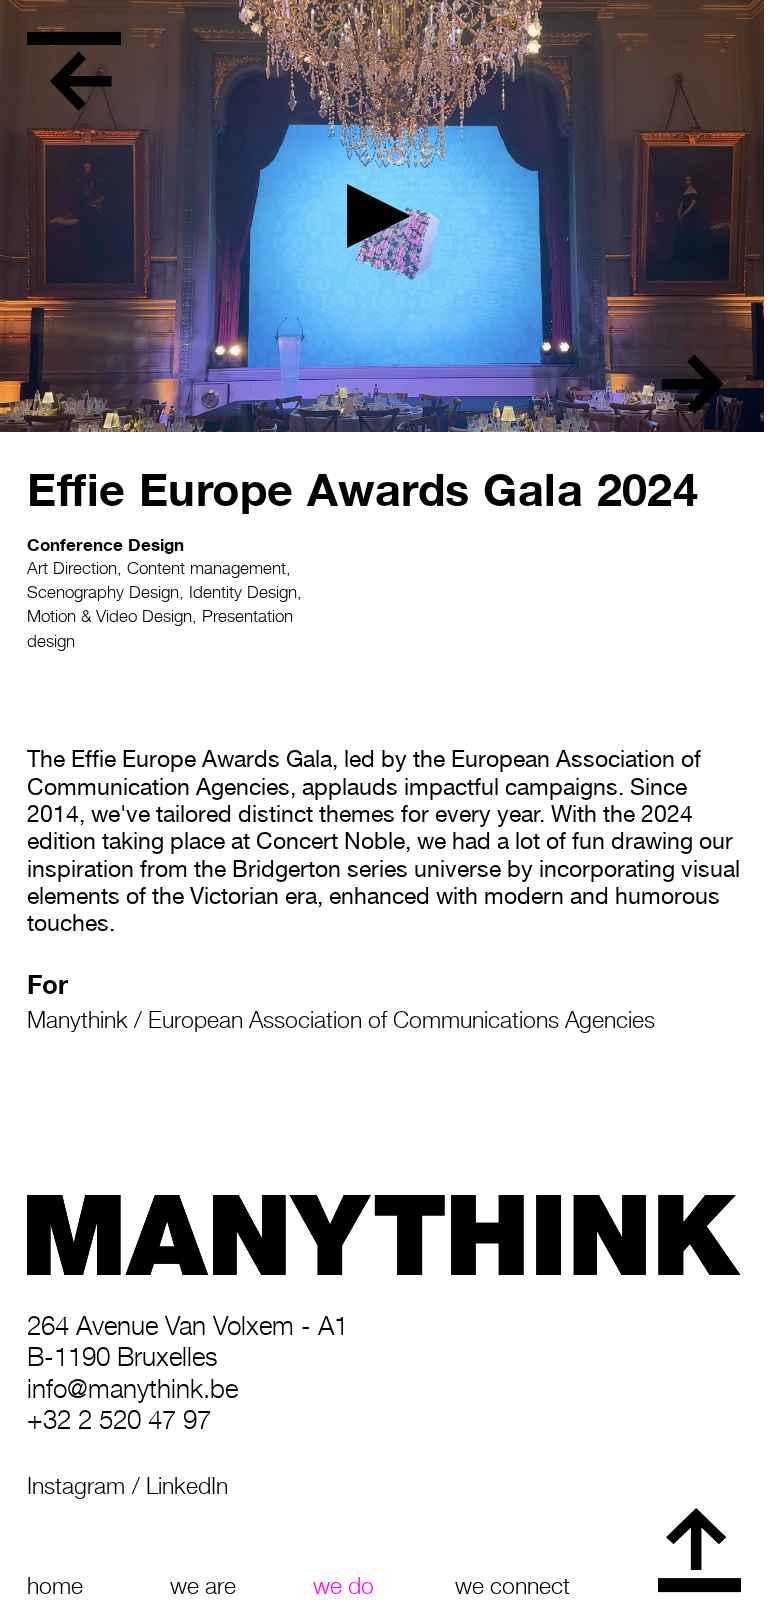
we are (203, 1585)
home (55, 1585)
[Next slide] (692, 384)
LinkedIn (187, 1485)
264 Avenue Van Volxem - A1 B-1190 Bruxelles (187, 1341)
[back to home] (73, 38)
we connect (512, 1585)
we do (343, 1585)
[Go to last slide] (81, 81)
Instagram (76, 1485)
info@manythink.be (132, 1388)
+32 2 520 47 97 (119, 1419)
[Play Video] (384, 216)
